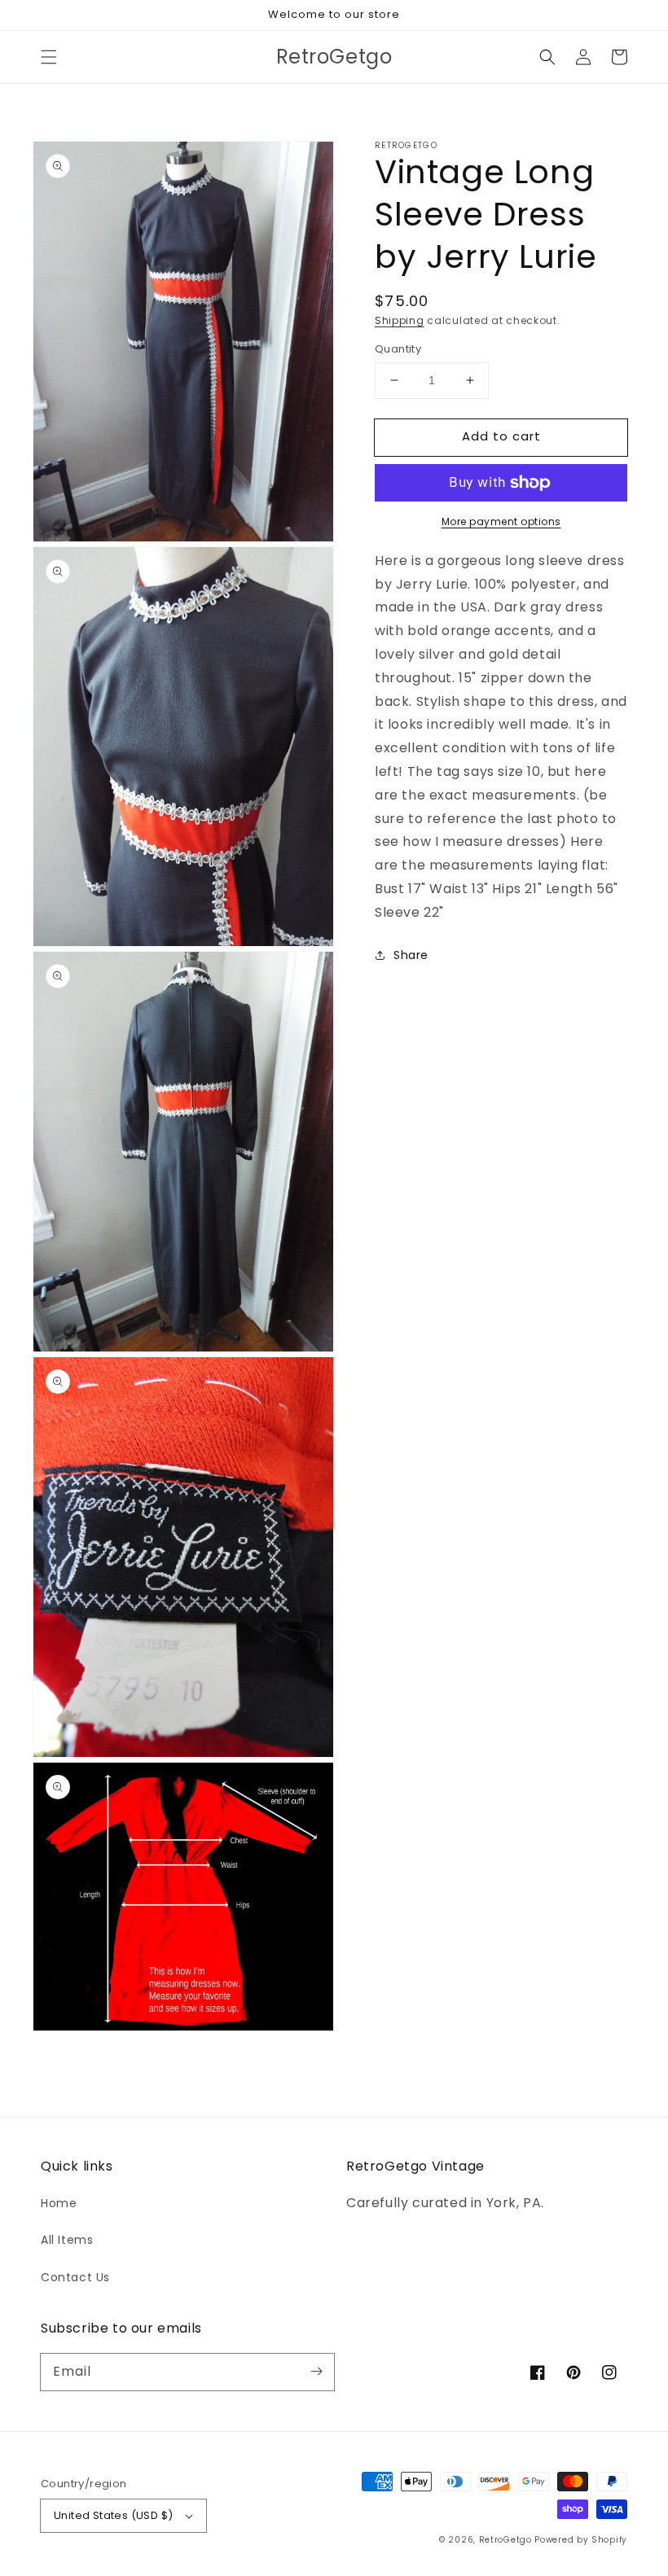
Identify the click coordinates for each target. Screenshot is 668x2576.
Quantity (398, 349)
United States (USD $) (113, 2515)
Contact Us (75, 2277)
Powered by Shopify (581, 2540)
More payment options (501, 521)
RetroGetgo (505, 2540)
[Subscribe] (316, 2372)
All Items (67, 2240)
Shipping (400, 320)
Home (59, 2203)
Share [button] (411, 955)
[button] (49, 57)
